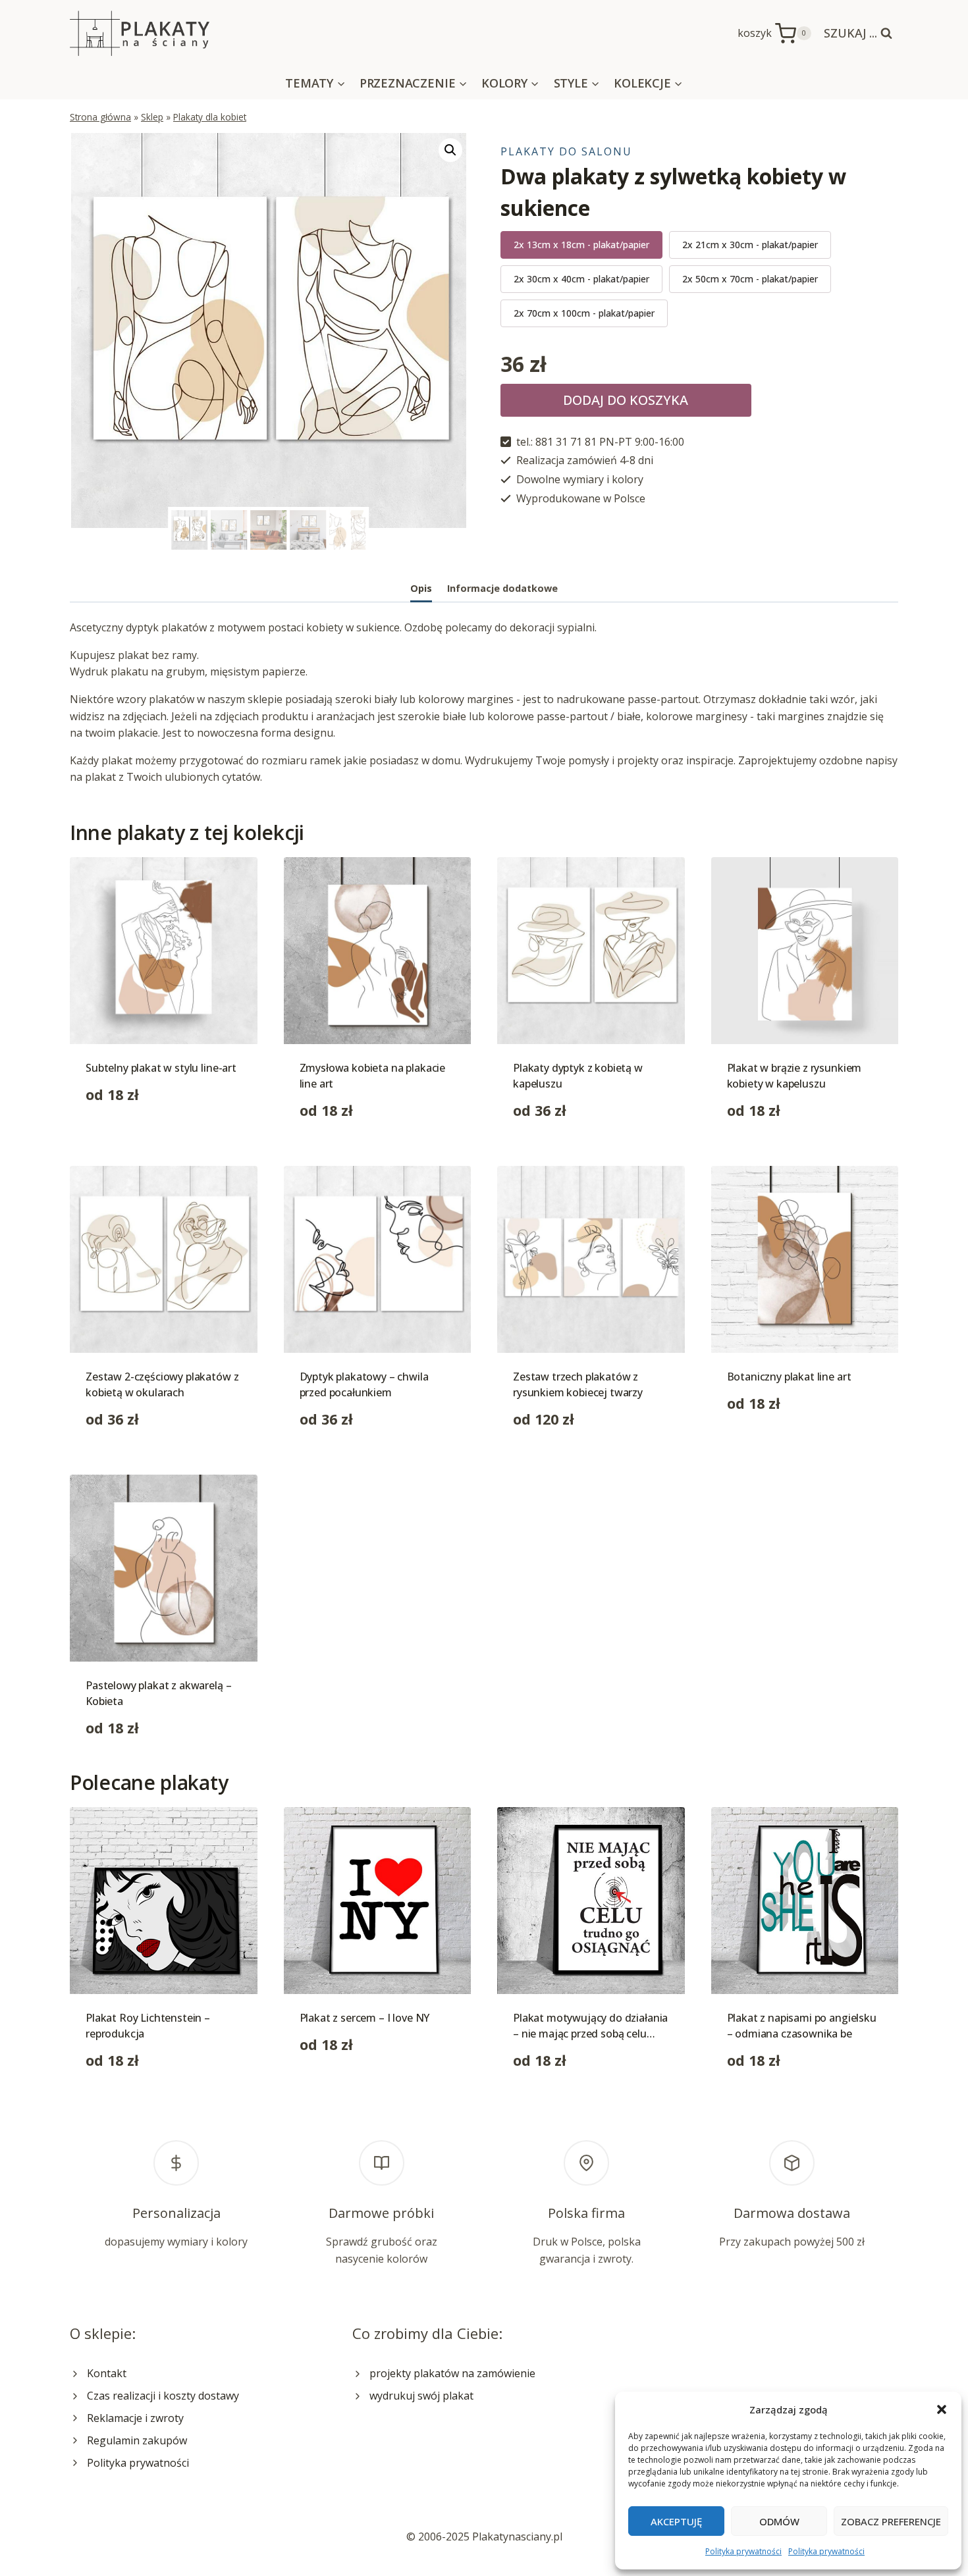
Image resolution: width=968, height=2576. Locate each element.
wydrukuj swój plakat (421, 2396)
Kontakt (107, 2373)
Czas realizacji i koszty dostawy (163, 2396)
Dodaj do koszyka (626, 400)
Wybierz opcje (121, 1136)
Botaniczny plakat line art (789, 1377)
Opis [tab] (421, 588)
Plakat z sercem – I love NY (365, 2018)
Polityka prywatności (743, 2551)
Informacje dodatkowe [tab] (502, 588)
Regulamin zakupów (137, 2440)
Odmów (779, 2521)
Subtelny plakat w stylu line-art (161, 1068)
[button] (942, 2409)
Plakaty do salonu (566, 151)
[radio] (581, 245)
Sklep (152, 117)
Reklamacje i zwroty (135, 2418)
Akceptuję (676, 2521)
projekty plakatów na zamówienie (452, 2373)
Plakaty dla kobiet (210, 117)
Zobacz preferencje (891, 2521)
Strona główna (100, 117)
